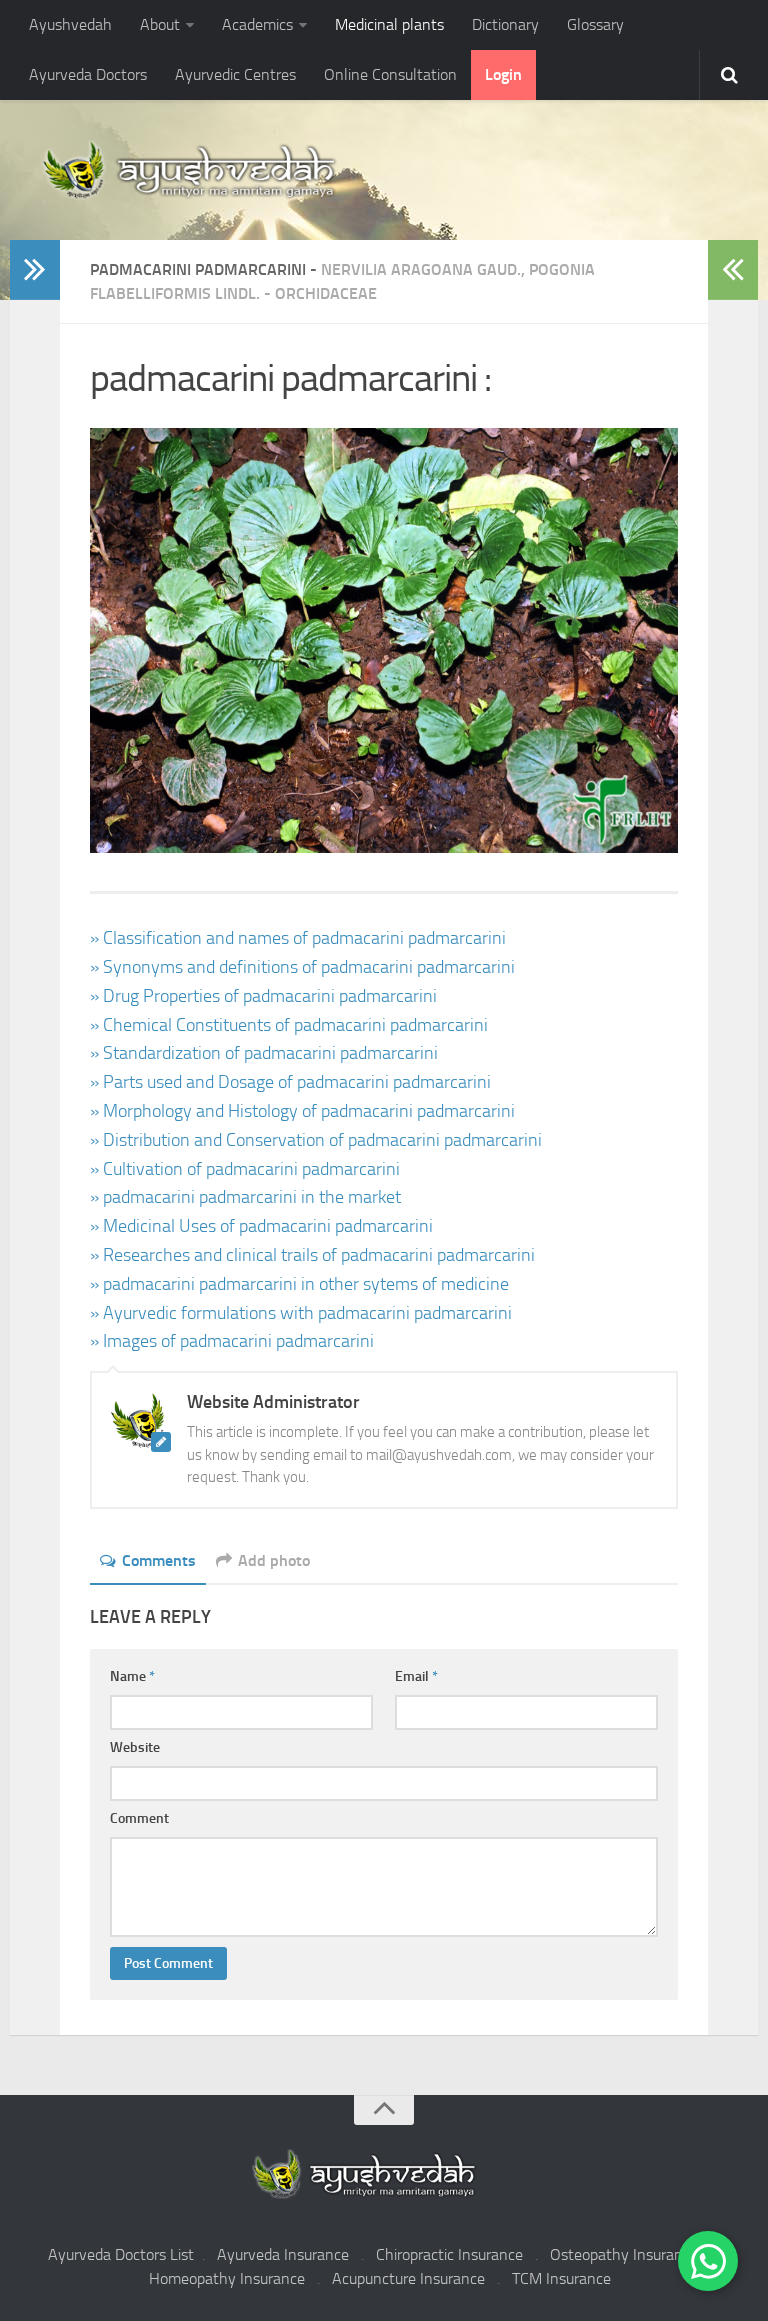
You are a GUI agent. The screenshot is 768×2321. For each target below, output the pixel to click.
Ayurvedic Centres (235, 74)
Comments (159, 1560)
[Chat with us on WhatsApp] (708, 2261)
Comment (139, 1818)
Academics (257, 24)
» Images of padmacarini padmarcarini (232, 1341)
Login (503, 74)
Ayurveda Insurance (283, 2254)
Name (132, 1676)
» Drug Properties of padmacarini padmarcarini (263, 996)
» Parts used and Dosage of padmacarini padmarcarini (290, 1082)
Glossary (595, 24)
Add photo (274, 1560)
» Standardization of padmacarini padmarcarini (264, 1053)
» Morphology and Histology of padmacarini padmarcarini (302, 1111)
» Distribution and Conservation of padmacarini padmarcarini (316, 1140)
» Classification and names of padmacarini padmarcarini (298, 938)
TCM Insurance (561, 2278)
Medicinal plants (389, 24)
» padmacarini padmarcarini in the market (245, 1197)
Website (135, 1747)
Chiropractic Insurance (449, 2254)
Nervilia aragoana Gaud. (421, 269)
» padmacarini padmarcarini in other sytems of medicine (299, 1284)
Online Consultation (390, 74)
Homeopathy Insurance (227, 2278)
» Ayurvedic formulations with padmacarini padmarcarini (301, 1313)
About (160, 24)
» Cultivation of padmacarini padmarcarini (245, 1169)
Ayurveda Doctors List (121, 2254)
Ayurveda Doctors (88, 74)
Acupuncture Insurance (408, 2278)
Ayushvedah (70, 24)
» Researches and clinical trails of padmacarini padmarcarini (312, 1255)
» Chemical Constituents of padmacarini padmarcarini (289, 1025)
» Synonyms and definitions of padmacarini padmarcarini (302, 967)
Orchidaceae (326, 293)
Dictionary (505, 24)
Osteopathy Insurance (624, 2254)
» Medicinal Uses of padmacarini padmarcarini (261, 1226)
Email (416, 1676)
